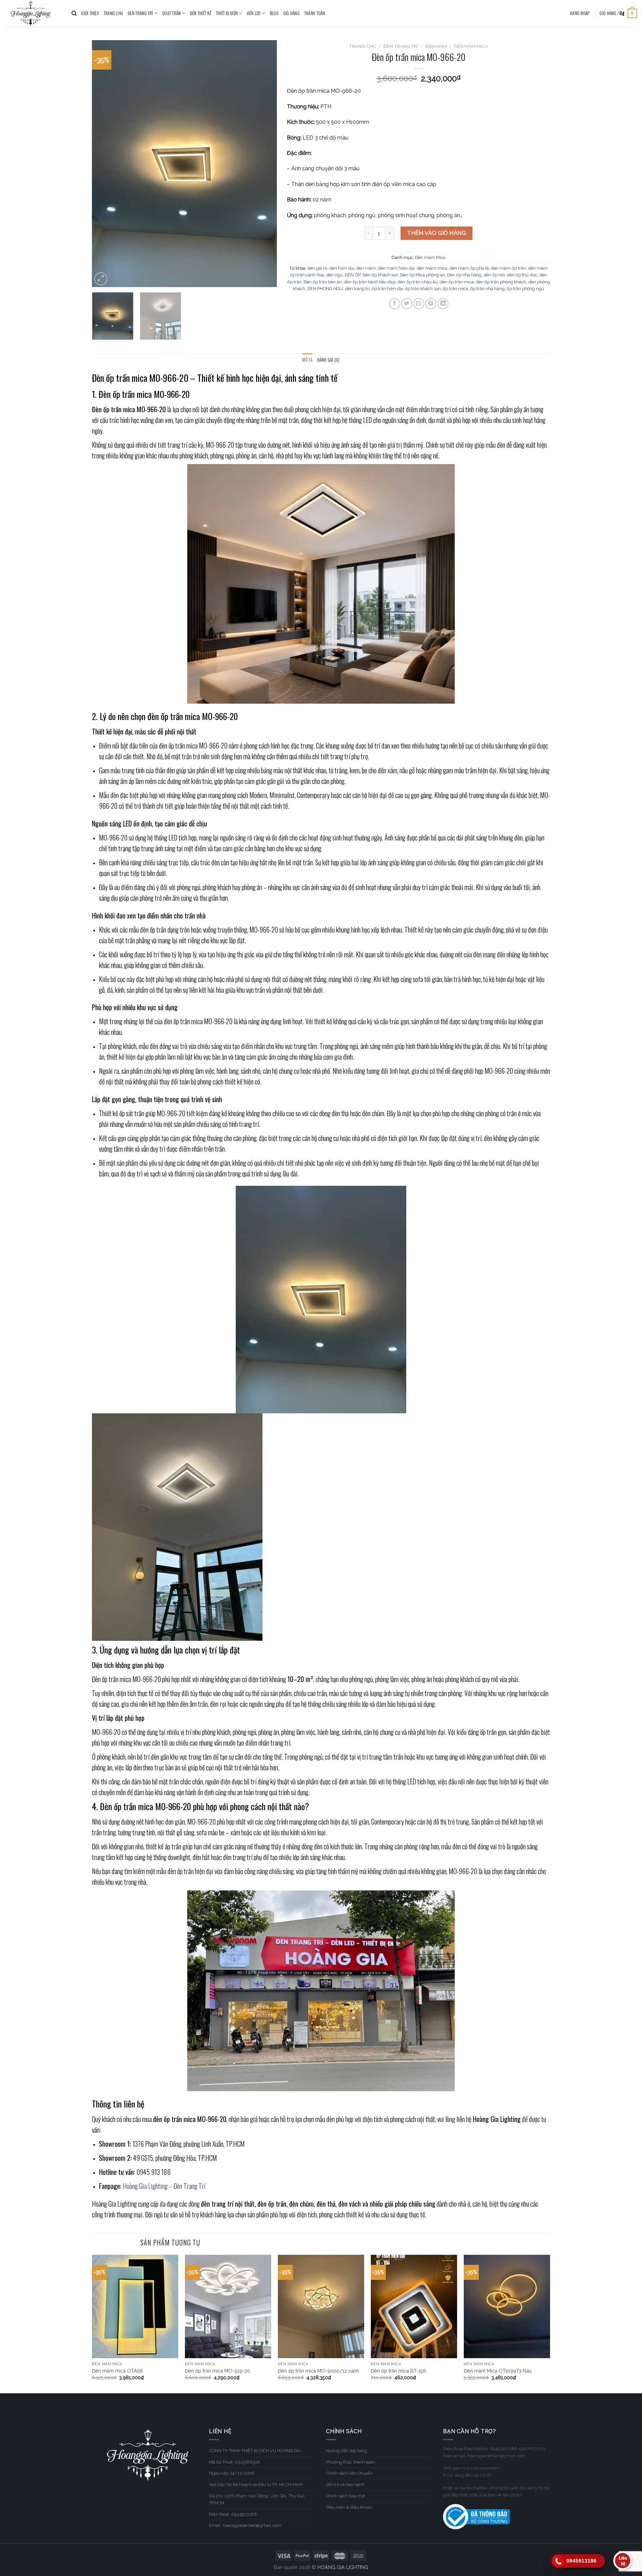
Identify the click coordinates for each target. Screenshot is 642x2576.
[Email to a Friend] (419, 304)
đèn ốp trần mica (457, 282)
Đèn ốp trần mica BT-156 (398, 2371)
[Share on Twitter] (407, 304)
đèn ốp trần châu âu (418, 282)
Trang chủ (363, 46)
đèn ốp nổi (494, 275)
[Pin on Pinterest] (431, 304)
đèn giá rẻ (317, 268)
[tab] (307, 360)
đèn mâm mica (432, 268)
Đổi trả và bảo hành (345, 2484)
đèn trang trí (357, 289)
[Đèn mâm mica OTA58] (135, 2307)
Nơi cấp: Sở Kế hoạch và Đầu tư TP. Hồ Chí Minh (256, 2484)
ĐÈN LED (254, 13)
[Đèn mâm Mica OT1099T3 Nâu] (507, 2307)
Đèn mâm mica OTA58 (117, 2371)
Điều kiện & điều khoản (349, 2507)
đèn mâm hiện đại (396, 268)
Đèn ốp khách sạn (380, 275)
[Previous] (104, 164)
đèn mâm (366, 268)
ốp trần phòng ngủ (525, 289)
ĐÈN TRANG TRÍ (140, 13)
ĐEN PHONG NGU (325, 289)
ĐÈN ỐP (353, 275)
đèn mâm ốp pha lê (469, 268)
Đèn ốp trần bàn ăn (323, 282)
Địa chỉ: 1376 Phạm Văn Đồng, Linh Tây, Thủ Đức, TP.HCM (257, 2499)
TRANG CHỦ (113, 13)
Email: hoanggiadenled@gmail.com (245, 2525)
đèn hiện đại (342, 268)
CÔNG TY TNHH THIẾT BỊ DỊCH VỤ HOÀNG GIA (255, 2451)
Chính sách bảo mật (346, 2496)
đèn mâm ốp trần (508, 268)
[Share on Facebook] (395, 304)
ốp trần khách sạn (423, 289)
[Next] (265, 164)
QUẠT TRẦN (171, 13)
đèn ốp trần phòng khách (501, 282)
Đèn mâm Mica (471, 46)
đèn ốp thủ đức (522, 275)
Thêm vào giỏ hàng (437, 233)
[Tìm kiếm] (74, 13)
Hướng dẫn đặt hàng (347, 2451)
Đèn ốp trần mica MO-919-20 (218, 2371)
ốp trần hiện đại (387, 289)
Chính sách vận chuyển (349, 2473)
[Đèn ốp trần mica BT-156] (414, 2307)
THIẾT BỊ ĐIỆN (227, 13)
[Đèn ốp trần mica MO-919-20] (228, 2307)
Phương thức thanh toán (350, 2462)
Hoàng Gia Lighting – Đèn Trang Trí (164, 2186)
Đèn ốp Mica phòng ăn (423, 275)
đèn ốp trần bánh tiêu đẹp (370, 282)
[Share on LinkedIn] (443, 304)
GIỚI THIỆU (90, 13)
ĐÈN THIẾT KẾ (201, 13)
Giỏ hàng (291, 13)
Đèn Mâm (436, 46)
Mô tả (307, 360)
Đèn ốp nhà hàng (464, 275)
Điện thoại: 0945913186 (233, 2514)
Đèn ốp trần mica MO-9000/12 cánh (318, 2371)
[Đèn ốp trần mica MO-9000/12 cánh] (321, 2307)
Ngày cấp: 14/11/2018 (232, 2473)
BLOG (274, 13)
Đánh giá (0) (329, 360)
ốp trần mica (455, 289)
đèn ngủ (334, 275)
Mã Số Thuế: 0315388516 (235, 2462)
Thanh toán (315, 13)
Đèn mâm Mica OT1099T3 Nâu (498, 2371)
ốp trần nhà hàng (487, 289)
